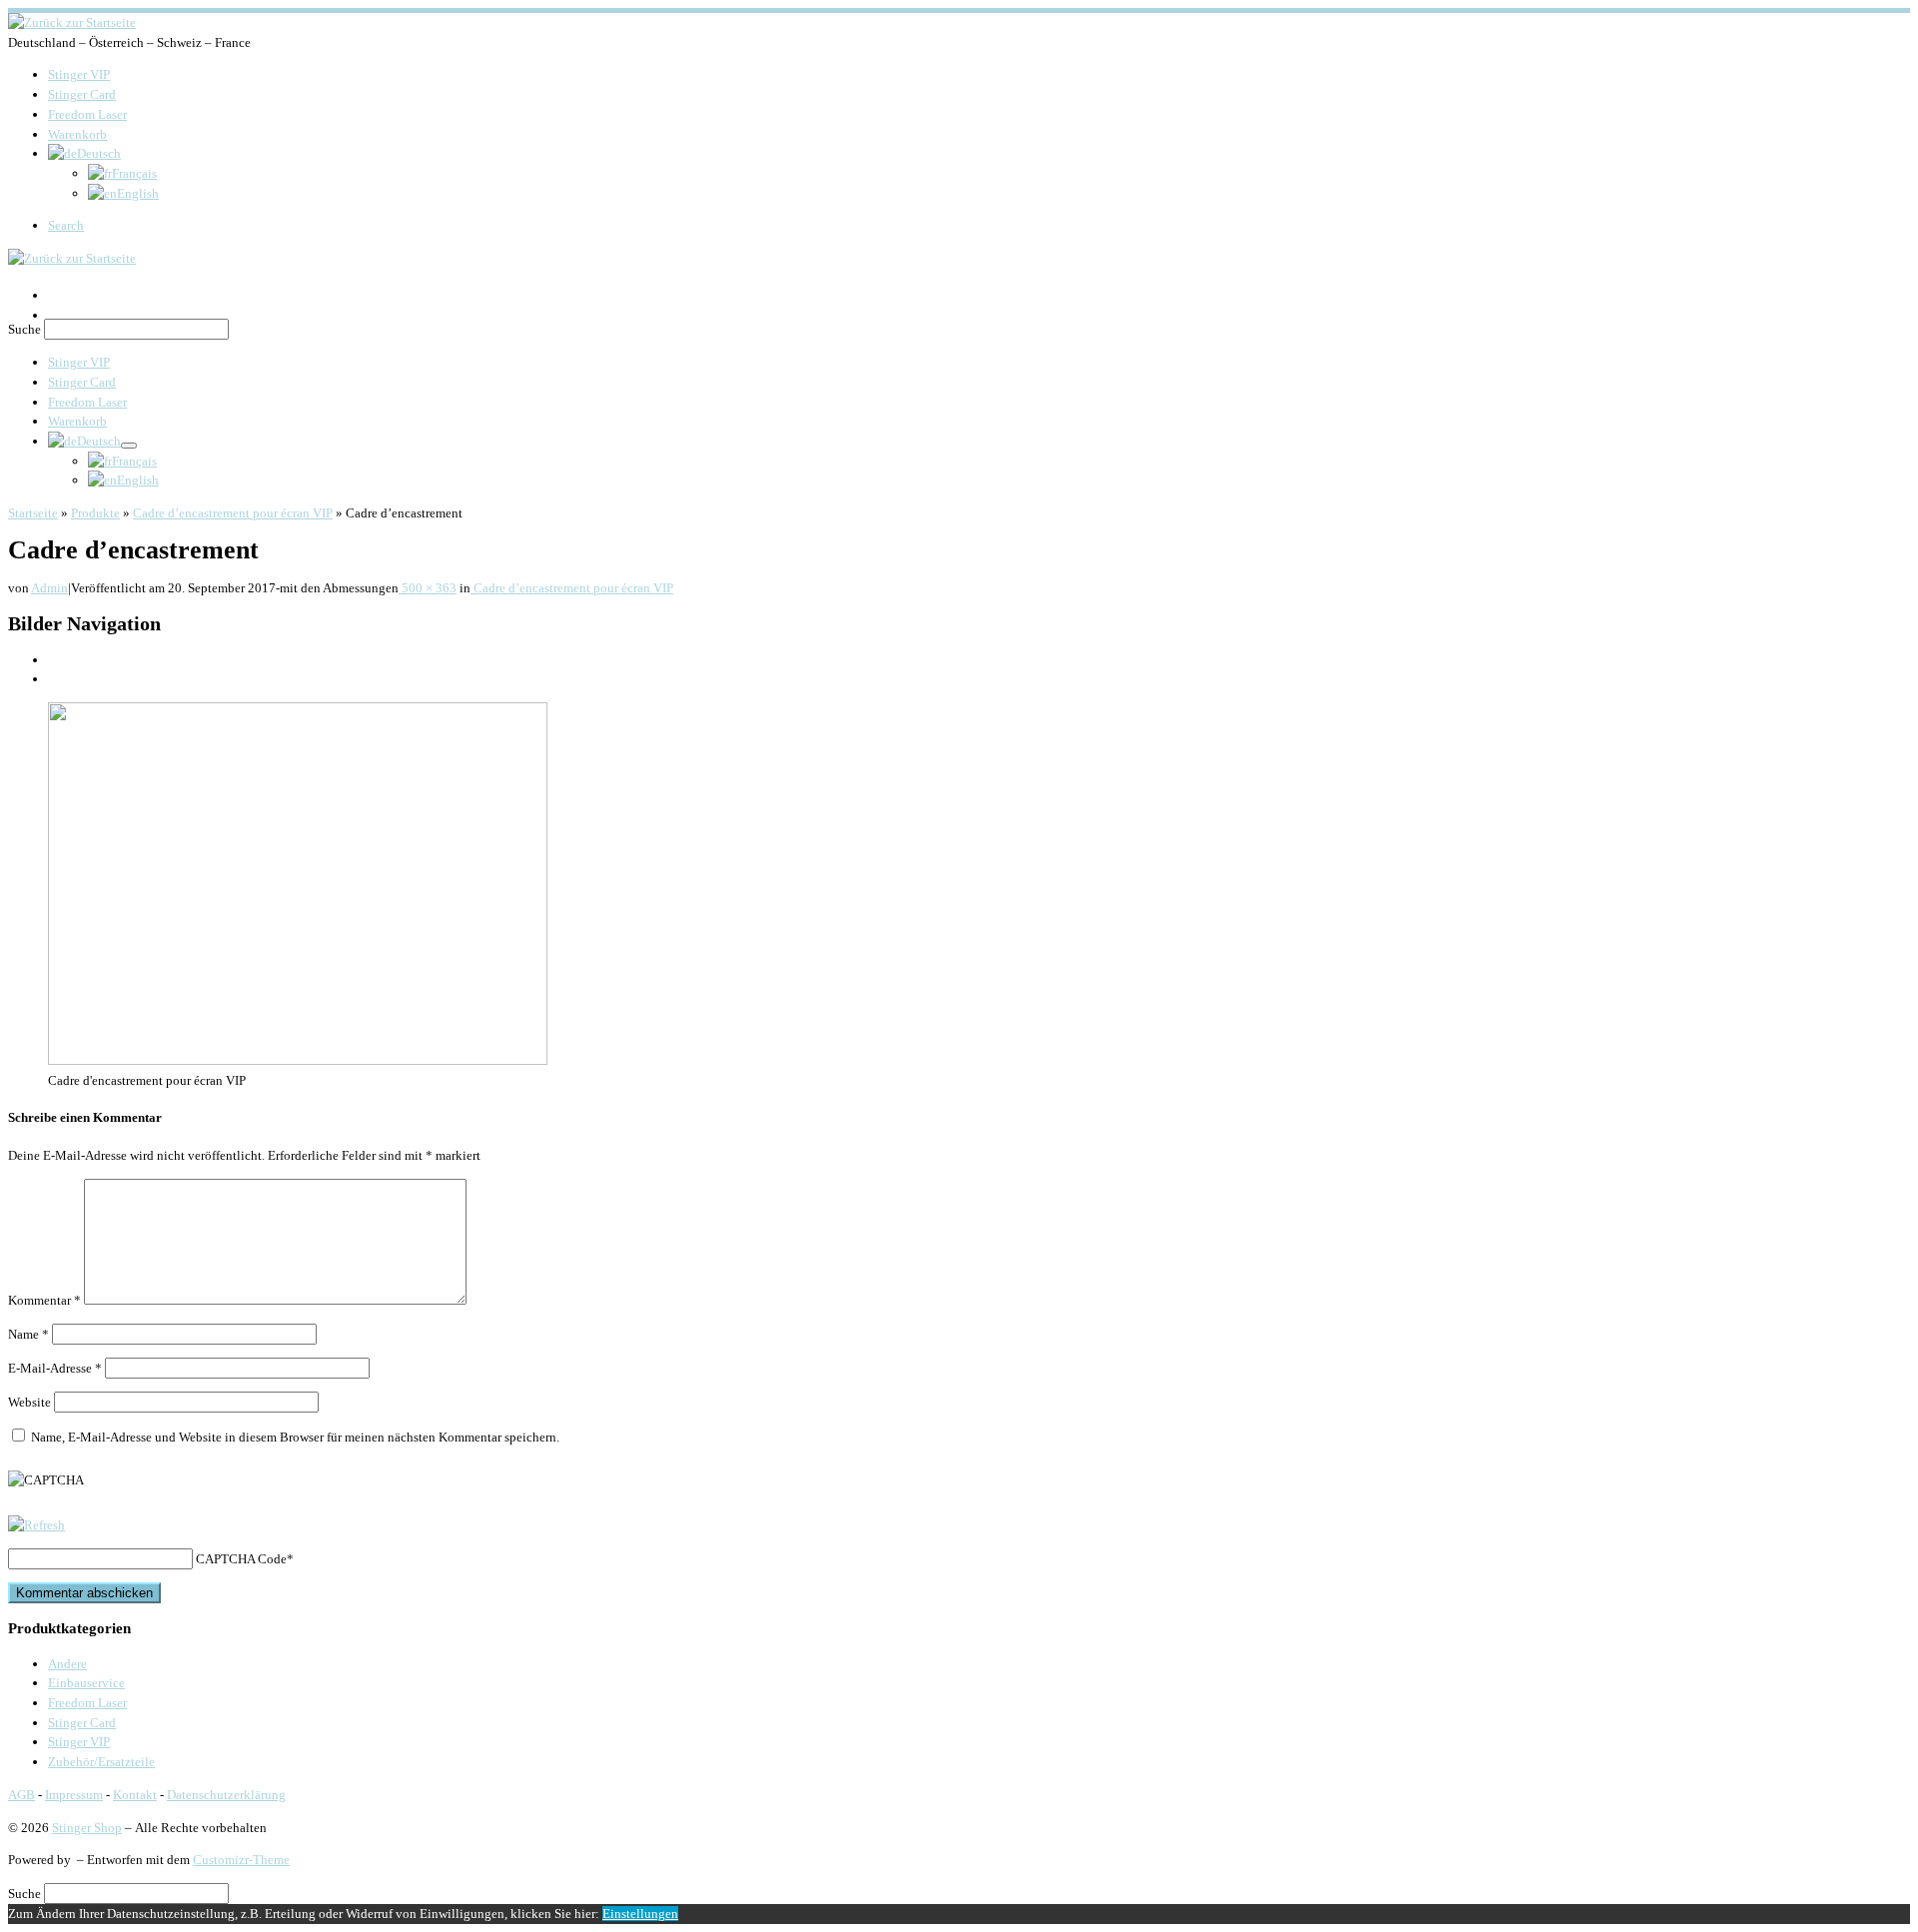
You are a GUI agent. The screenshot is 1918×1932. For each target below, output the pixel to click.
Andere (67, 1664)
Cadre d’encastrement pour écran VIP (233, 513)
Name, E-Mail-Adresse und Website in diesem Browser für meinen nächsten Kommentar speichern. (295, 1437)
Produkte (95, 513)
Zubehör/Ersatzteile (101, 1762)
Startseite (33, 513)
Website (29, 1402)
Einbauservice (86, 1683)
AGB (21, 1795)
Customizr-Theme (241, 1860)
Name (28, 1334)
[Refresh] (36, 1525)
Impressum (74, 1795)
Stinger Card (82, 1723)
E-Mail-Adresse (55, 1368)
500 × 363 (428, 588)
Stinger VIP (79, 1742)
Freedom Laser (87, 1703)
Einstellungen (640, 1914)
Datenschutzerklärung (226, 1795)
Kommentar (44, 1300)
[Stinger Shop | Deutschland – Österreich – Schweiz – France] (72, 22)
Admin (49, 588)
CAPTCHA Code (241, 1559)
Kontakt (135, 1795)
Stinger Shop (87, 1828)
